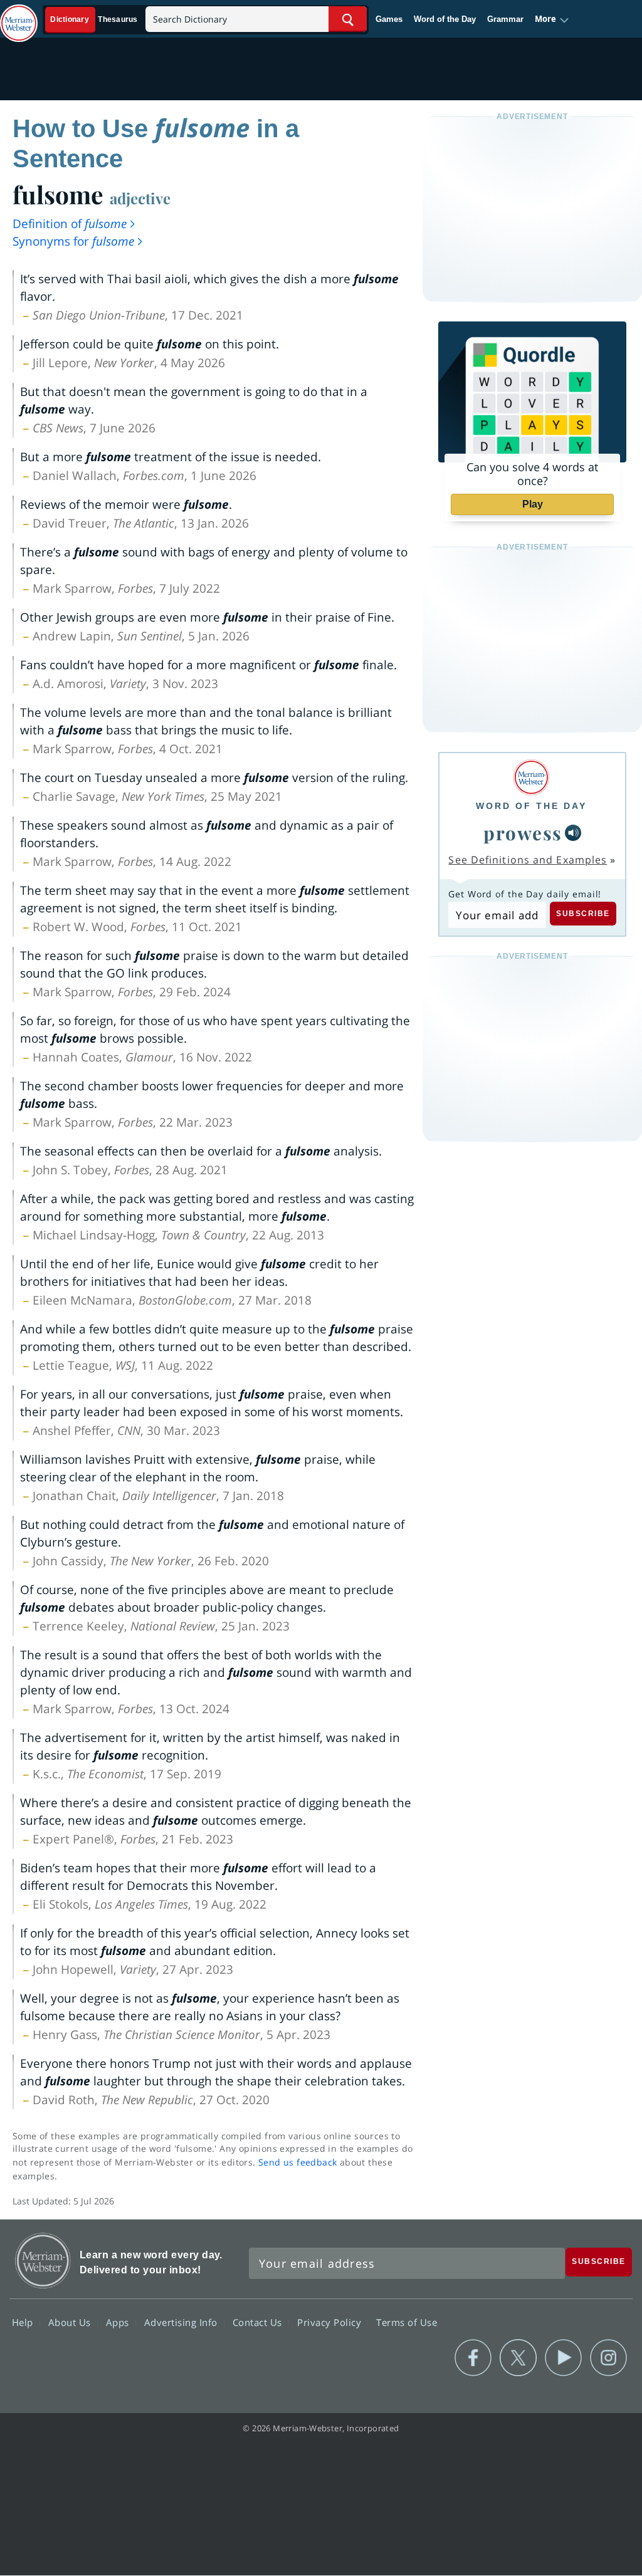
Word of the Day (445, 19)
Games (389, 19)
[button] (552, 19)
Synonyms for (73, 241)
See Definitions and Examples (528, 860)
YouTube (563, 2358)
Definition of (70, 224)
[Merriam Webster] (531, 777)
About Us (71, 2322)
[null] (573, 833)
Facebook (473, 2358)
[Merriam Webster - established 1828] (19, 17)
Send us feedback (297, 2162)
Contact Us (259, 2322)
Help (24, 2322)
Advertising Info (182, 2322)
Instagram (608, 2358)
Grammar (505, 19)
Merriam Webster (43, 2261)
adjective (140, 198)
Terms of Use (407, 2322)
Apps (119, 2322)
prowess (523, 832)
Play (533, 504)
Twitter (518, 2358)
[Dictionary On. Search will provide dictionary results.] (95, 20)
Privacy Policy (331, 2322)
